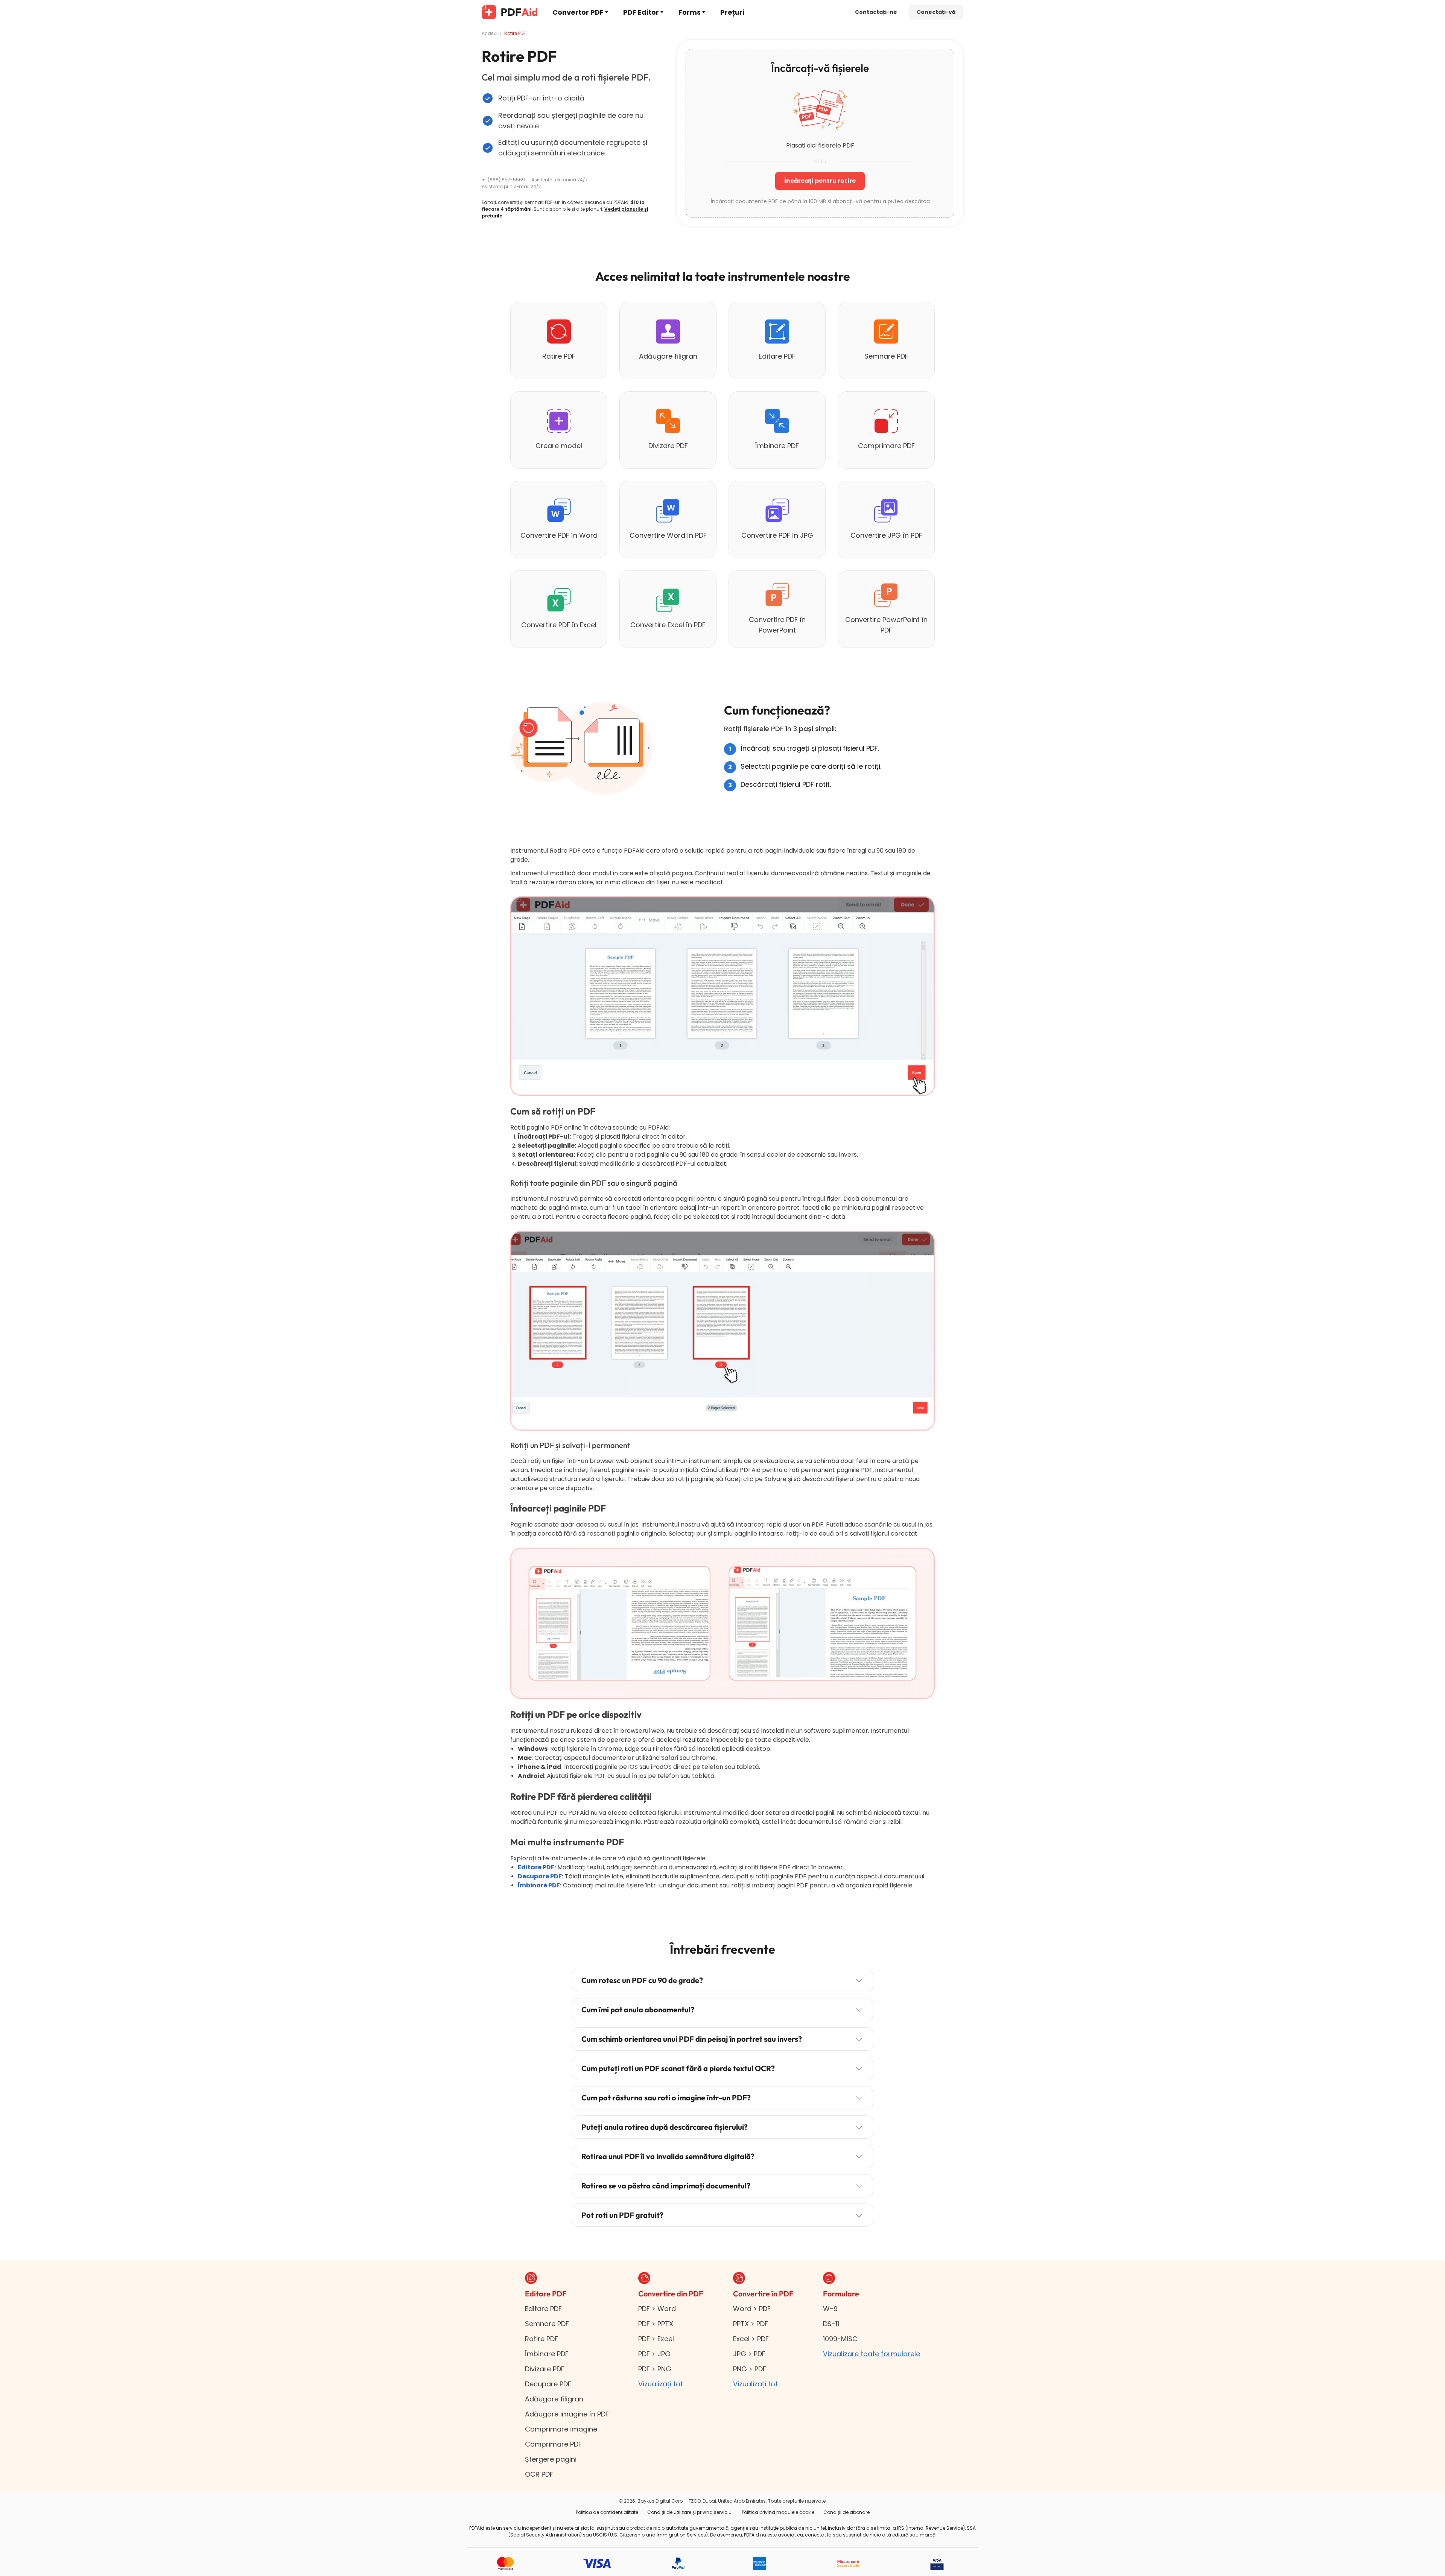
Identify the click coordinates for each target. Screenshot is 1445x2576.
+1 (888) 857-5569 (503, 180)
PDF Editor (641, 12)
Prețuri (732, 12)
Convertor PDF (578, 12)
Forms (690, 12)
